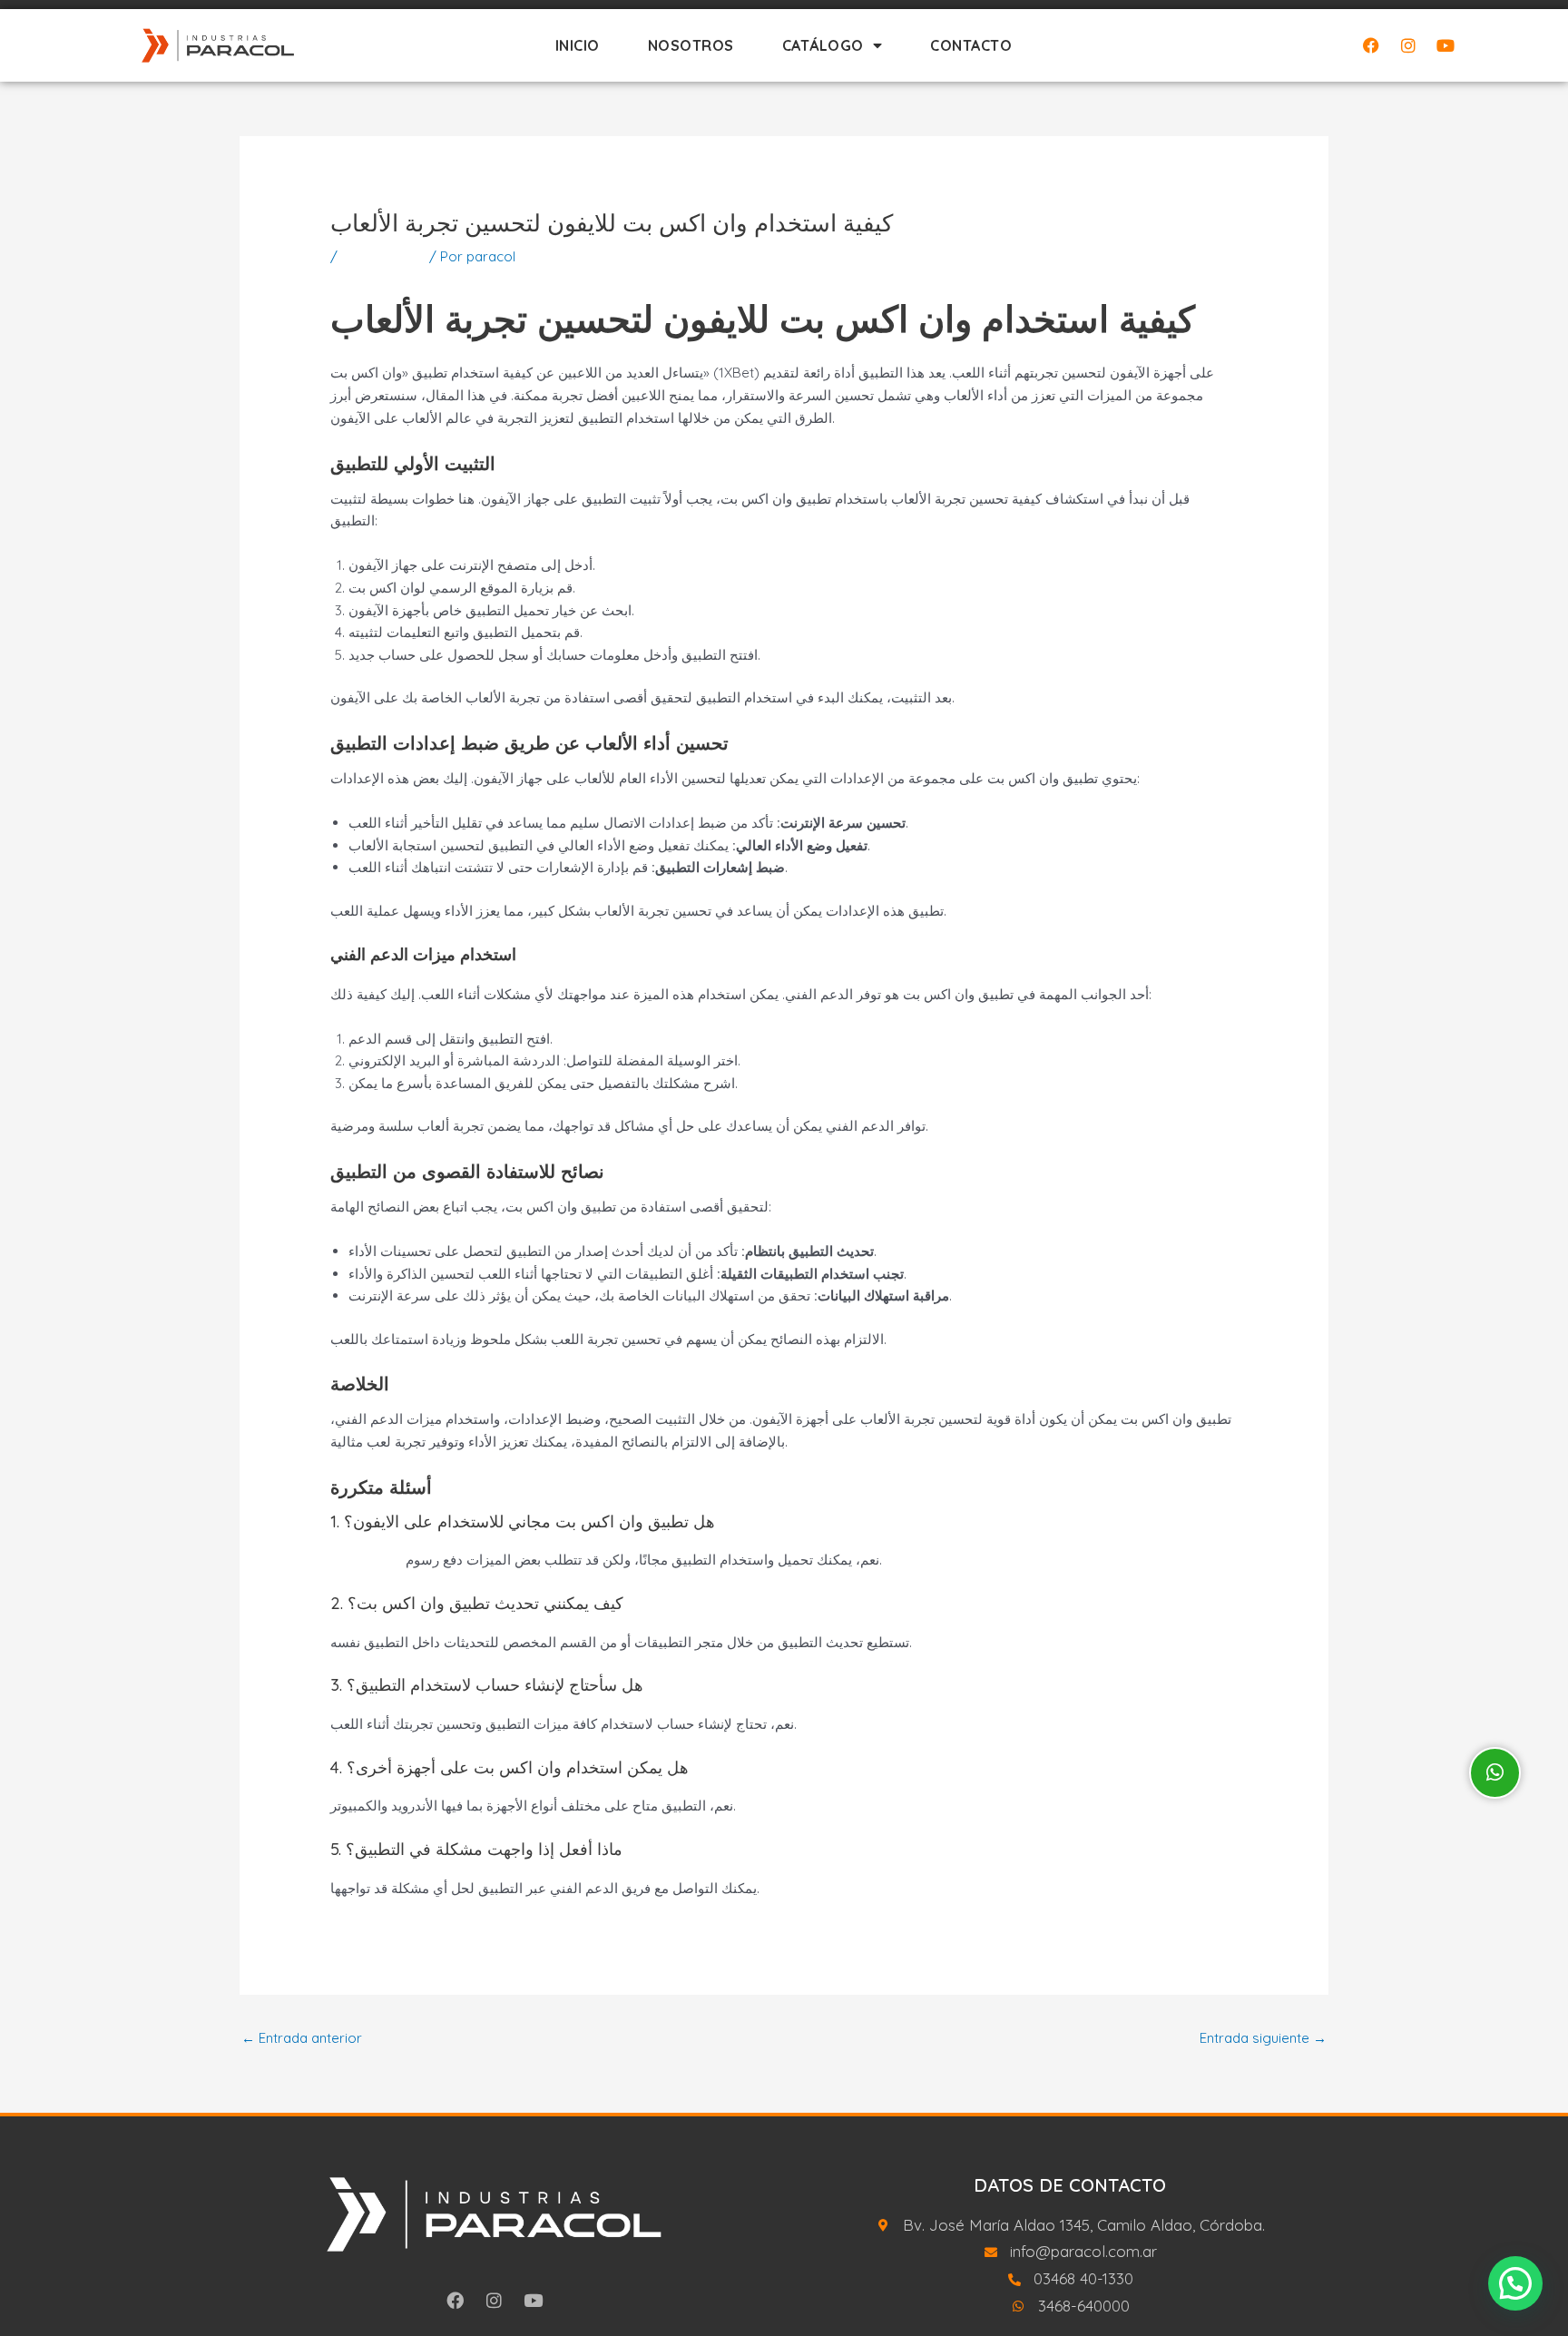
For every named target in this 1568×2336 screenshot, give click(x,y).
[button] (1515, 2283)
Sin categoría (383, 256)
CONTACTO (971, 45)
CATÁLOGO (823, 45)
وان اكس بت (366, 1560)
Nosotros (691, 45)
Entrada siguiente (1263, 2038)
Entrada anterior (302, 2038)
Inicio (578, 45)
